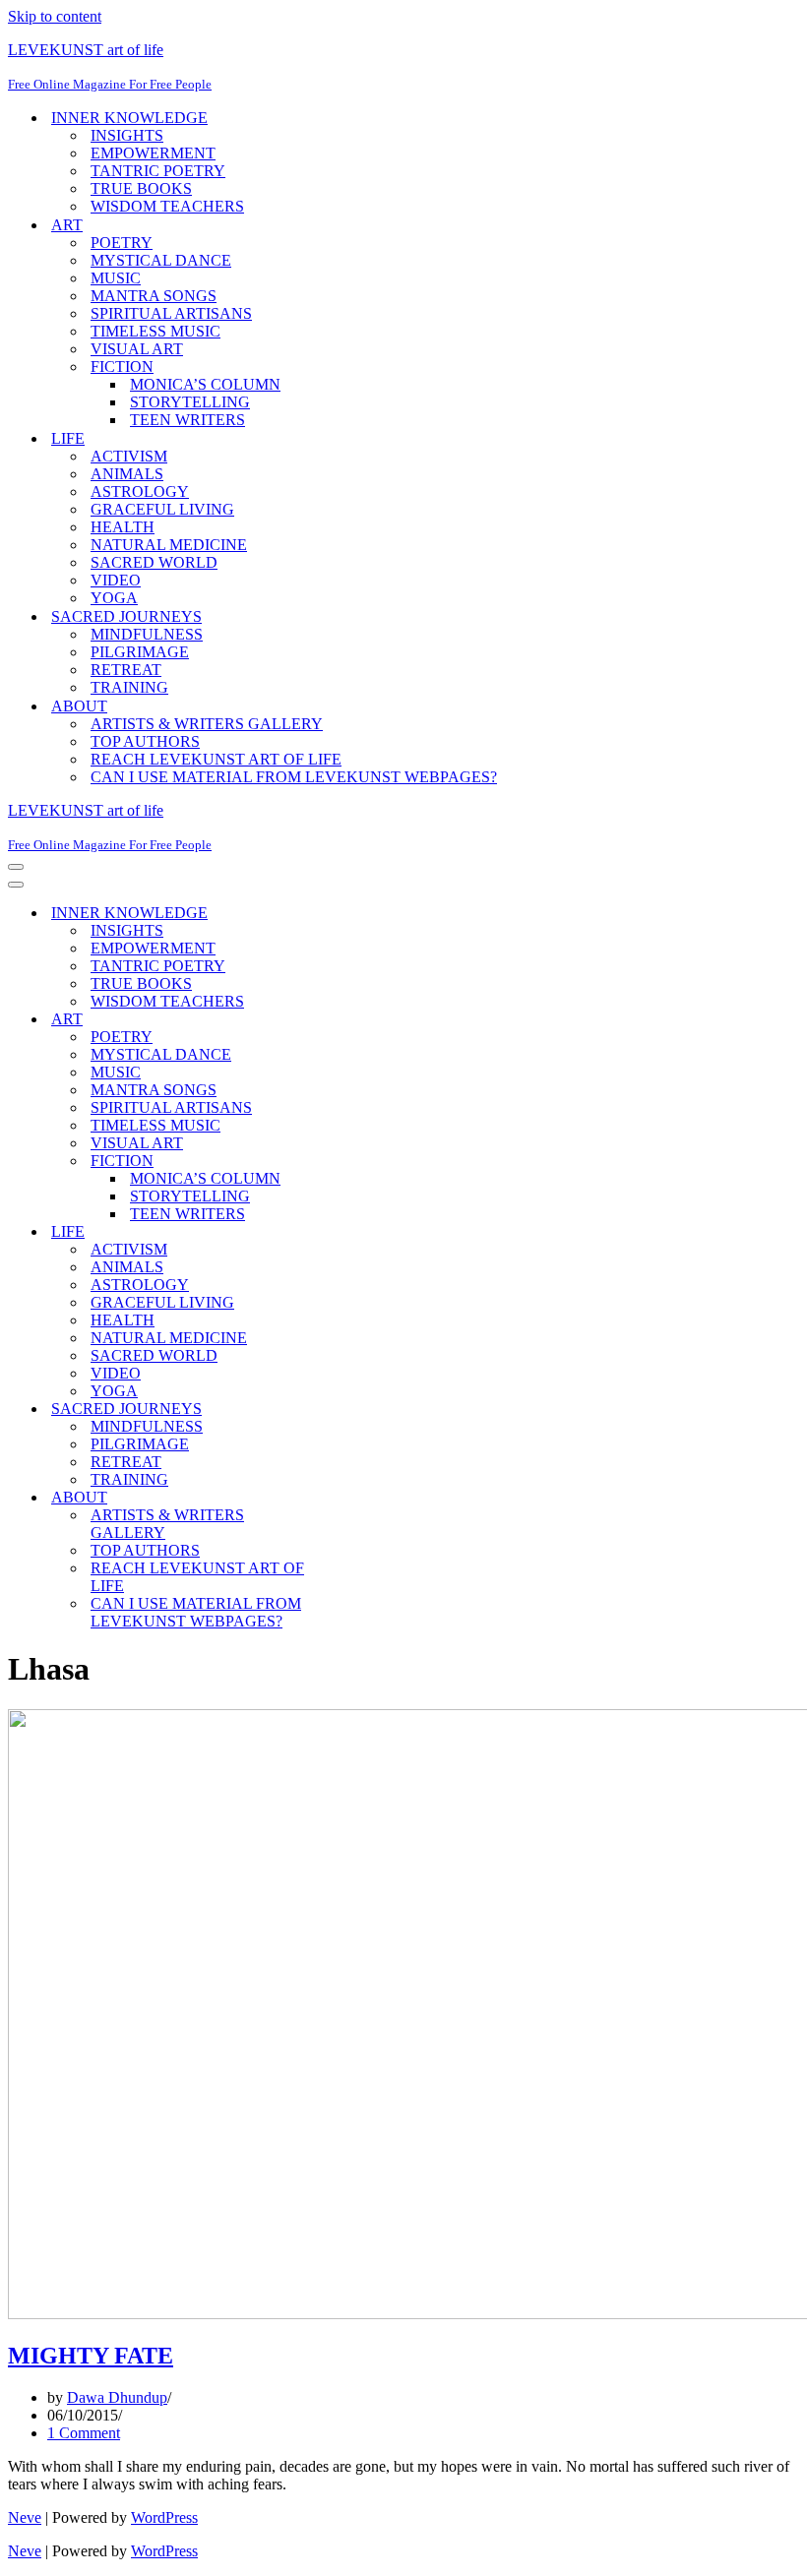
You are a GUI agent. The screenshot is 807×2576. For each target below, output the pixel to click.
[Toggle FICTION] (352, 1162)
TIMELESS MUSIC (155, 331)
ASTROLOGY (140, 491)
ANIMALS (127, 474)
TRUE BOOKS (141, 188)
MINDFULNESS (147, 634)
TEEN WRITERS (187, 420)
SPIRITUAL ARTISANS (171, 313)
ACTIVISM (129, 456)
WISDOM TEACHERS (167, 206)
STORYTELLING (190, 402)
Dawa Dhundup (117, 2397)
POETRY (122, 243)
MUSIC (116, 278)
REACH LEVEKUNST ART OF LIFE (216, 759)
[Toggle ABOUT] (352, 1498)
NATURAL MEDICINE (169, 545)
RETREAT (126, 670)
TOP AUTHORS (145, 741)
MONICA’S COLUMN (205, 384)
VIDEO (116, 580)
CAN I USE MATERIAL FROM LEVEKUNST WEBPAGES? (294, 777)
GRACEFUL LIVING (162, 509)
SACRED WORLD (154, 562)
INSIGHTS (127, 135)
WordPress (164, 2517)
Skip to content (55, 16)
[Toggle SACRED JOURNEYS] (352, 1410)
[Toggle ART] (352, 1020)
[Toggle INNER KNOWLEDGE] (352, 914)
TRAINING (129, 687)
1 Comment (84, 2433)
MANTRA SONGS (154, 296)
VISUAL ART (137, 349)
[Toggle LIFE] (352, 1232)
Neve (25, 2517)
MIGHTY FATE (91, 2356)
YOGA (114, 598)
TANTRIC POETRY (158, 171)
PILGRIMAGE (140, 652)
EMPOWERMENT (153, 153)
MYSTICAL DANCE (161, 260)
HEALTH (123, 527)
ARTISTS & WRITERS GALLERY (207, 724)
